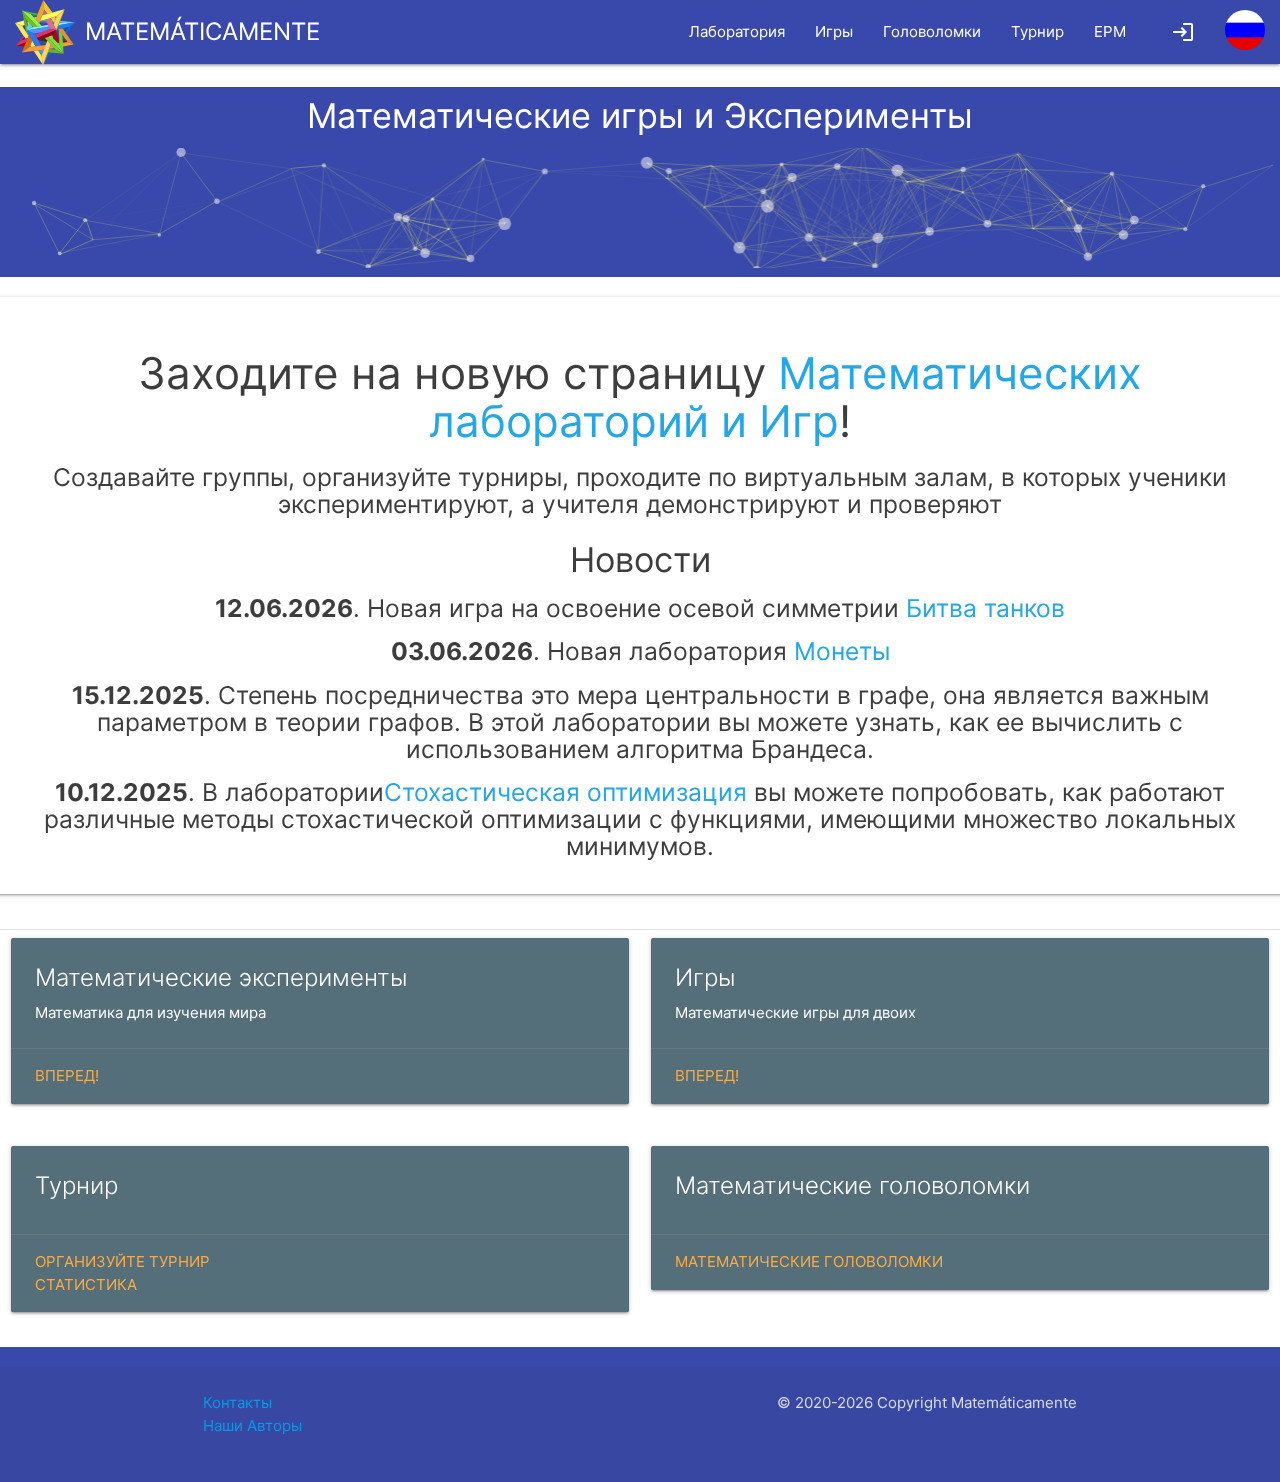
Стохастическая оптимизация (565, 792)
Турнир (1037, 31)
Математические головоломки (809, 1261)
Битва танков (985, 608)
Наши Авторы (252, 1425)
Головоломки (932, 31)
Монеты (842, 651)
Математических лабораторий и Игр (785, 397)
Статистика (86, 1284)
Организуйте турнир (122, 1261)
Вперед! (67, 1075)
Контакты (237, 1402)
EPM (1110, 31)
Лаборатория (737, 31)
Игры (834, 31)
